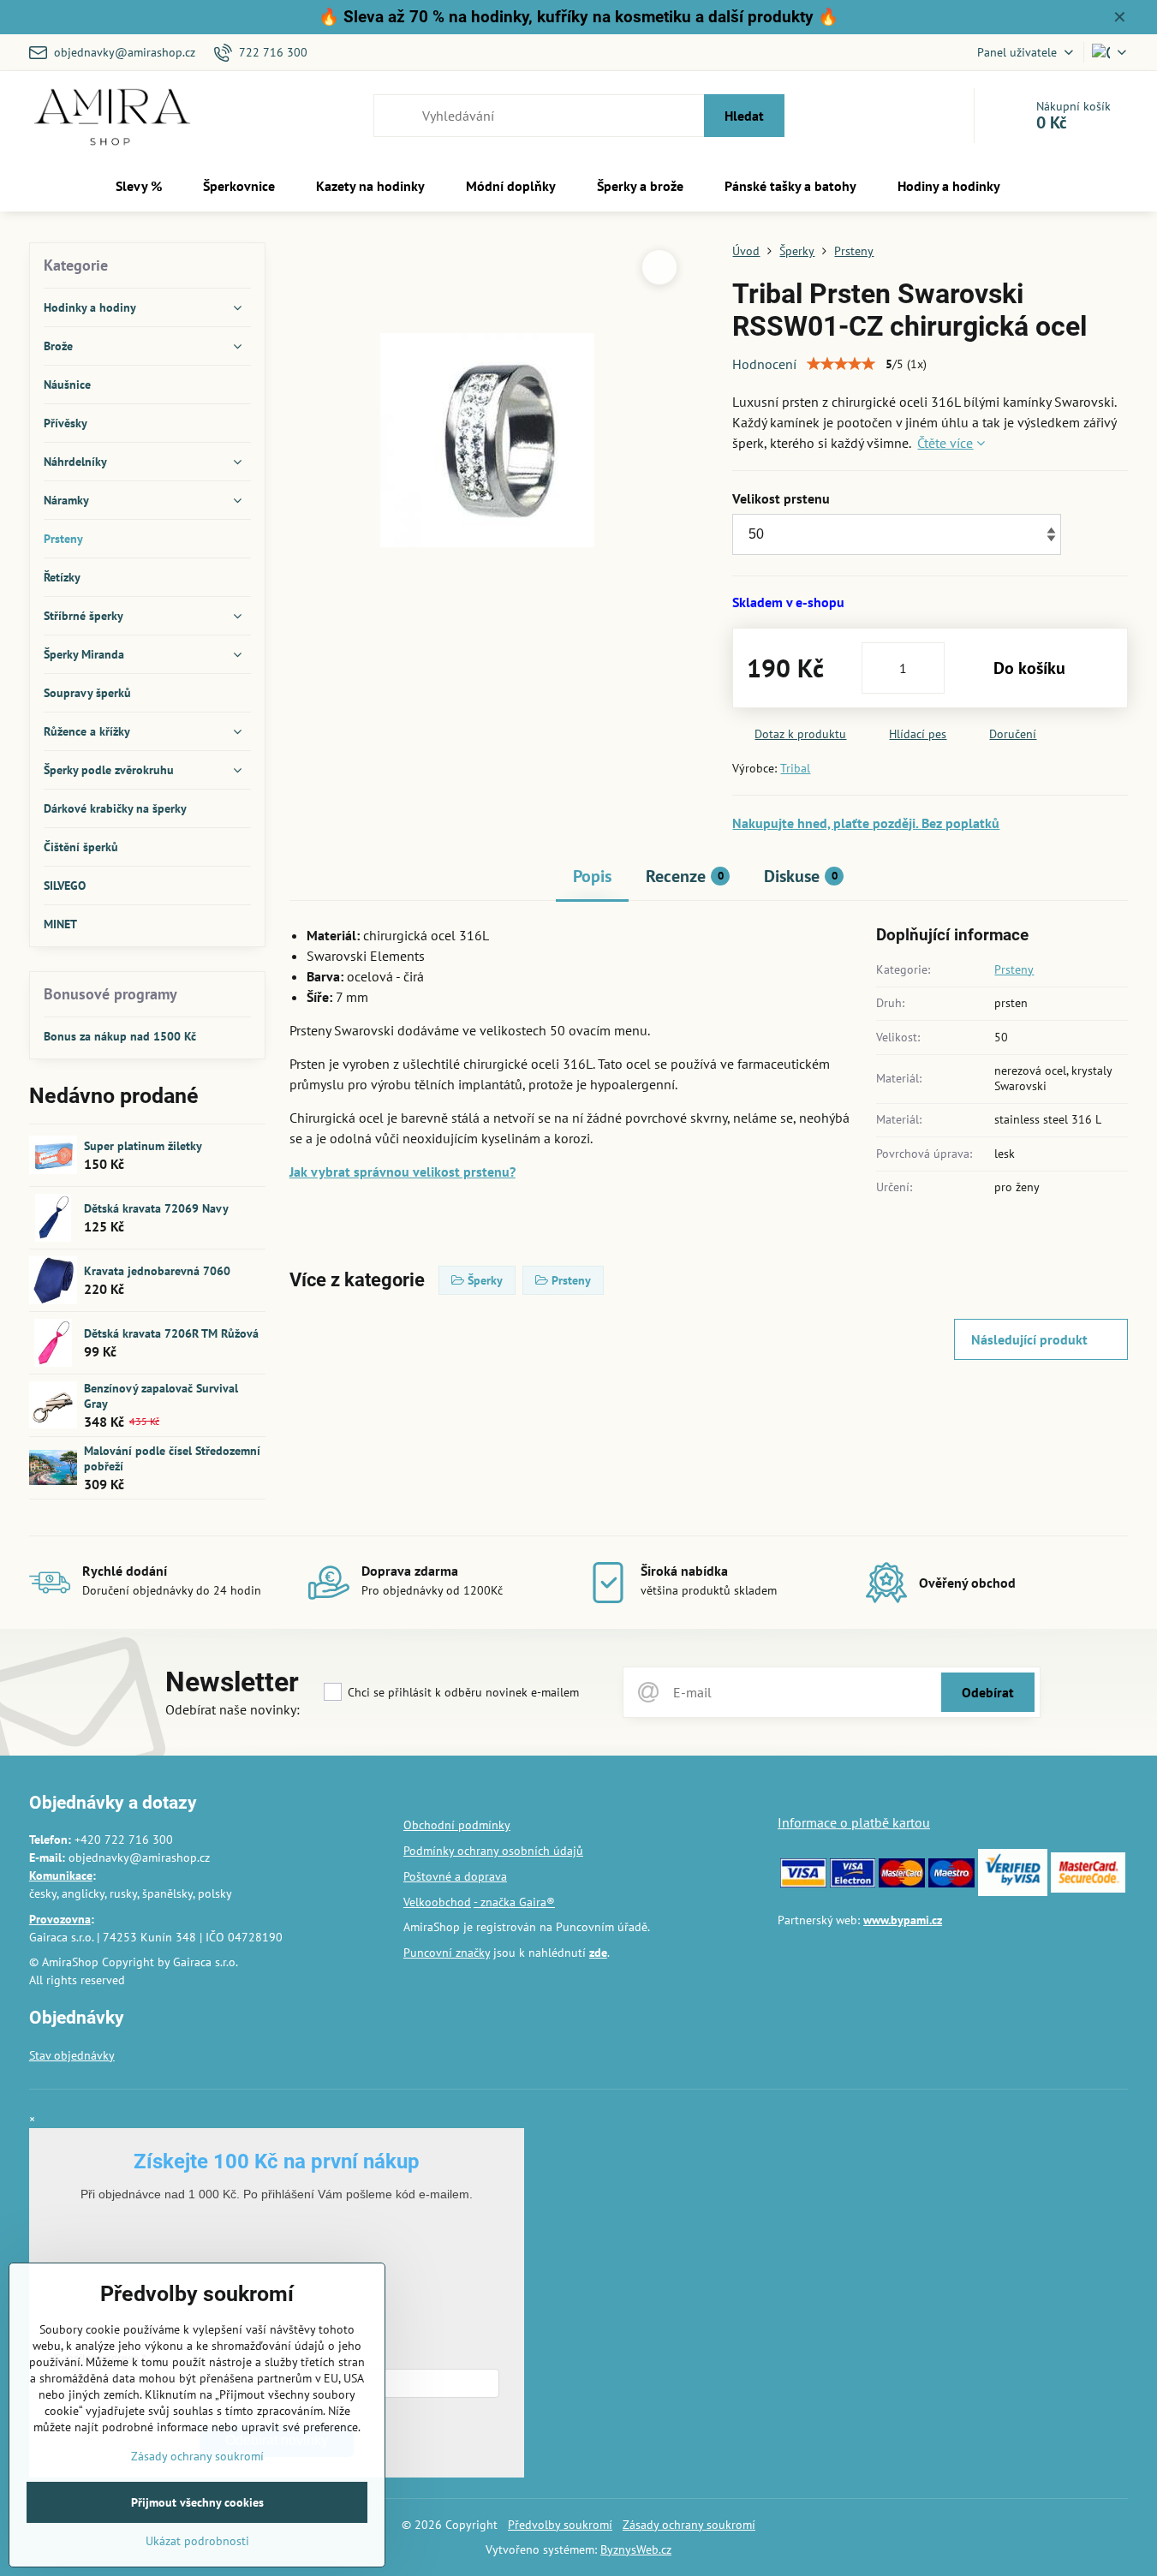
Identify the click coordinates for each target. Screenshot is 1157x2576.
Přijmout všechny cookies (197, 2502)
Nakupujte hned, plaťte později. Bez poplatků (866, 823)
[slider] (841, 364)
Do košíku (1029, 668)
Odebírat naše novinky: (233, 1709)
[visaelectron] (853, 1883)
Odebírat (988, 1692)
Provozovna (60, 1919)
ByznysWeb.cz (636, 2549)
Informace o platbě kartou (854, 1822)
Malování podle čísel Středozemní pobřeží (172, 1458)
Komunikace (61, 1875)
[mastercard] (902, 1883)
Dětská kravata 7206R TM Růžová (171, 1333)
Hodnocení (764, 364)
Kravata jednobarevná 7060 (157, 1271)
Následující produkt (1029, 1339)
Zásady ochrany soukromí (689, 2525)
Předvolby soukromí (560, 2525)
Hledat (744, 116)
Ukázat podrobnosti (197, 2541)
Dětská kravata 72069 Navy (156, 1208)
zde (598, 1953)
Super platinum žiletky (143, 1146)
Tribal (795, 768)
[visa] (803, 1883)
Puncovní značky (447, 1953)
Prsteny (1014, 969)
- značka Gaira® (514, 1902)
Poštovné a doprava (455, 1876)
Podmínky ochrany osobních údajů (493, 1851)
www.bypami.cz (903, 1920)
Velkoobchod (437, 1902)
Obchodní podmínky (457, 1825)
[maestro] (951, 1883)
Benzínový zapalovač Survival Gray (161, 1396)
